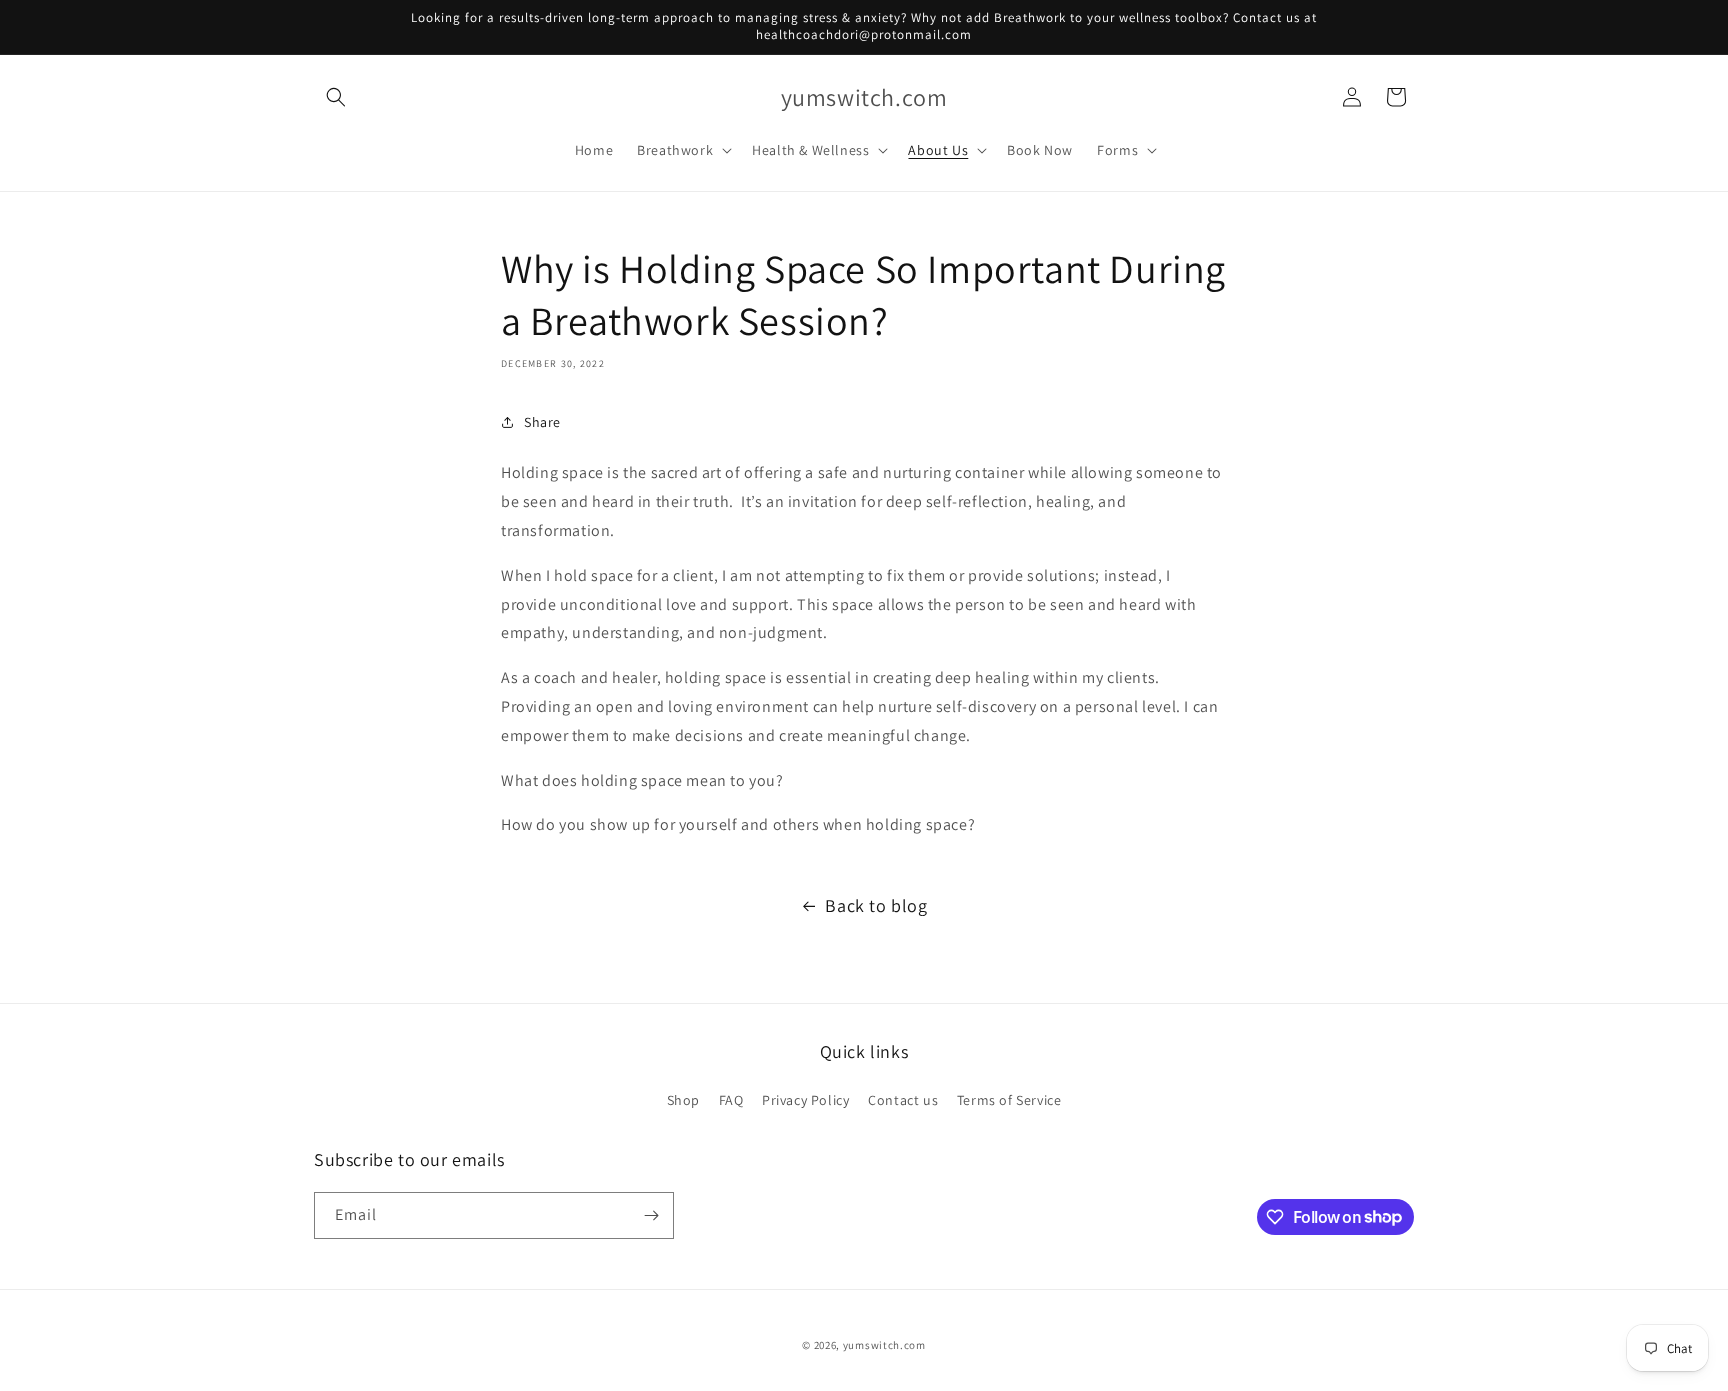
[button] (336, 97)
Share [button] (542, 422)
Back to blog (876, 905)
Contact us (903, 1100)
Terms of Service (1009, 1100)
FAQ (731, 1100)
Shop (683, 1100)
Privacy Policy (805, 1100)
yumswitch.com (884, 1345)
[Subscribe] (651, 1215)
